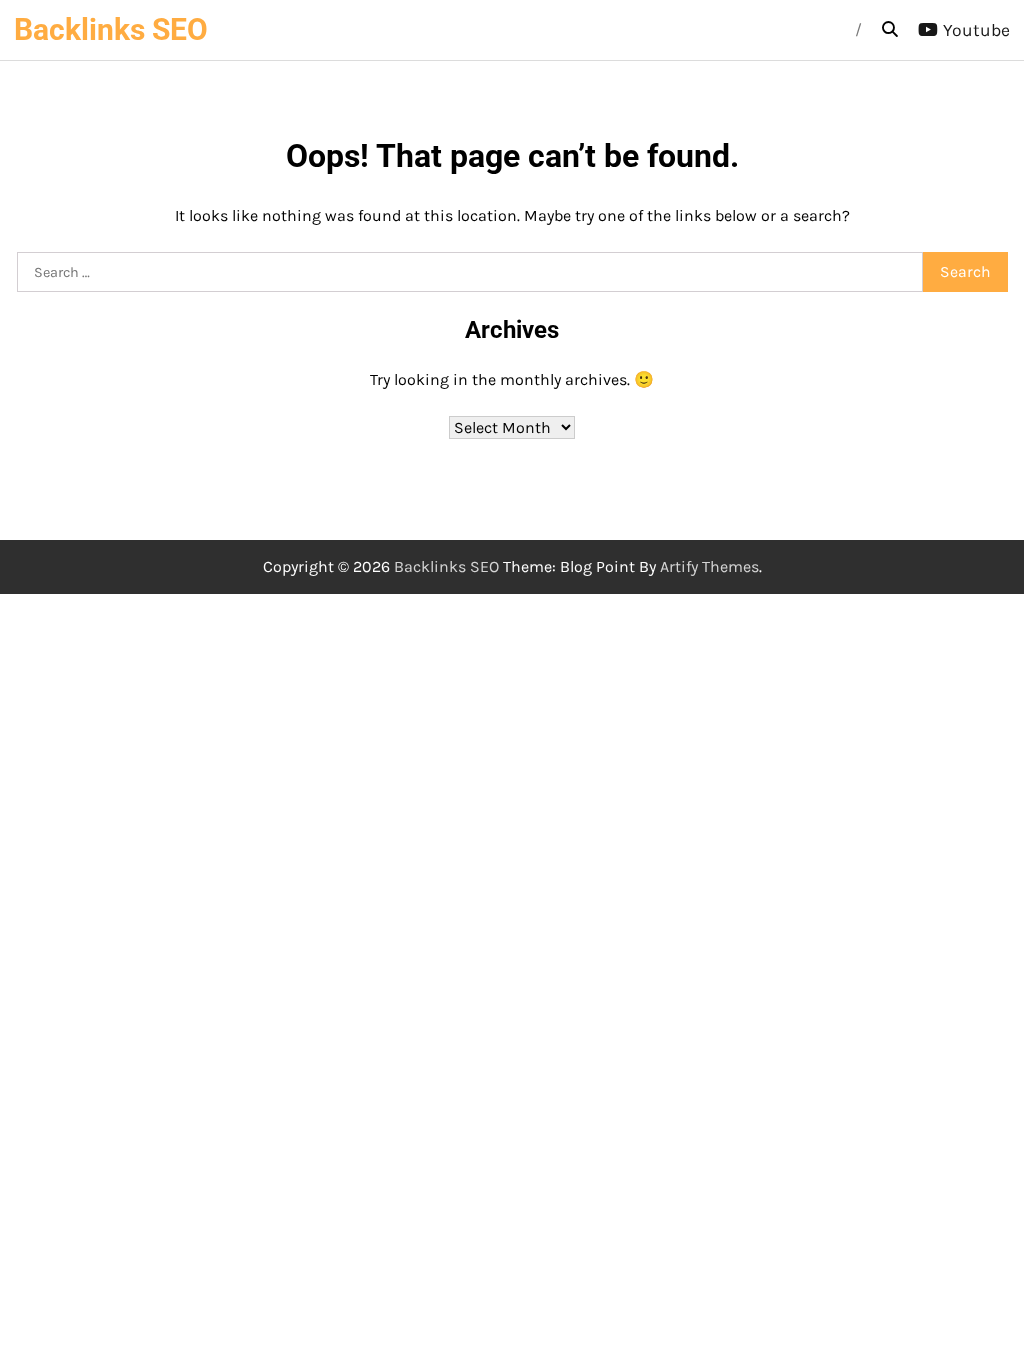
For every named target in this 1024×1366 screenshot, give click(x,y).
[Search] (890, 30)
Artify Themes (709, 566)
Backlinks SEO (111, 29)
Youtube (976, 30)
